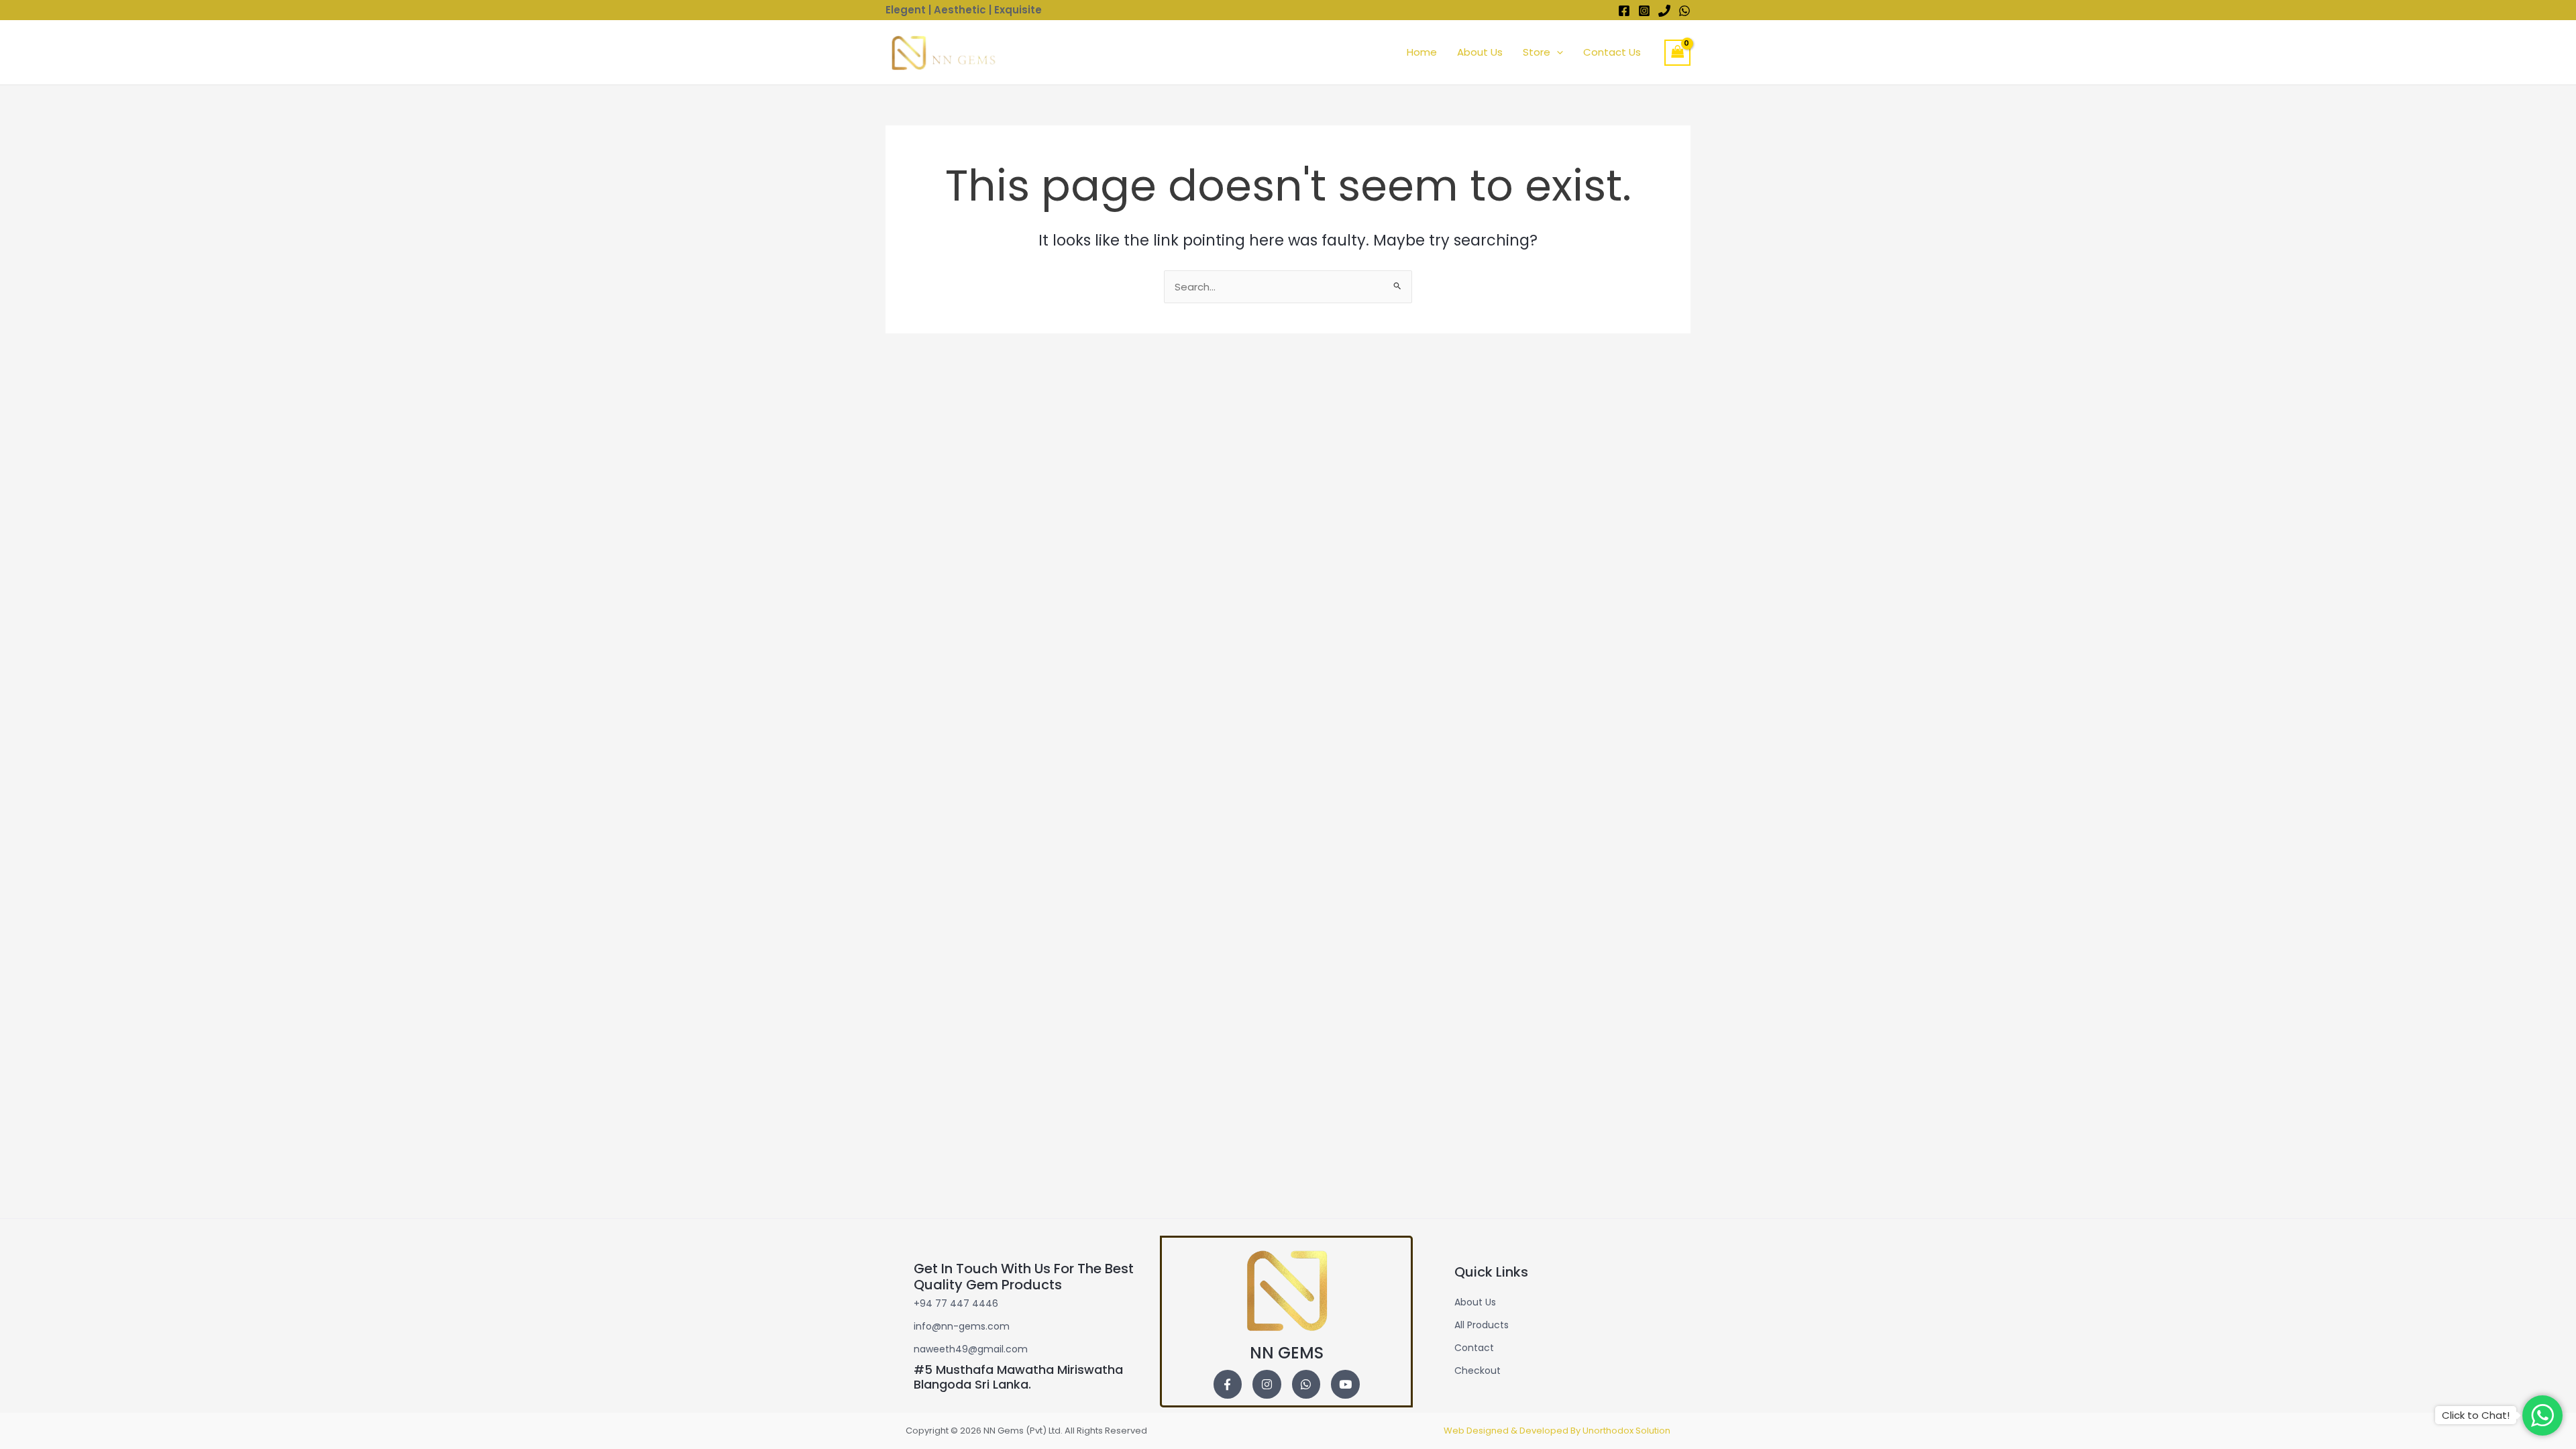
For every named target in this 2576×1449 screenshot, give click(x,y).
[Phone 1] (1664, 11)
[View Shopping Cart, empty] (1678, 53)
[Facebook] (1624, 11)
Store (1537, 52)
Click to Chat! (2476, 1415)
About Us (1480, 52)
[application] (1557, 52)
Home (1422, 52)
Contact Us (1612, 52)
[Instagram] (1644, 11)
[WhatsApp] (1684, 11)
